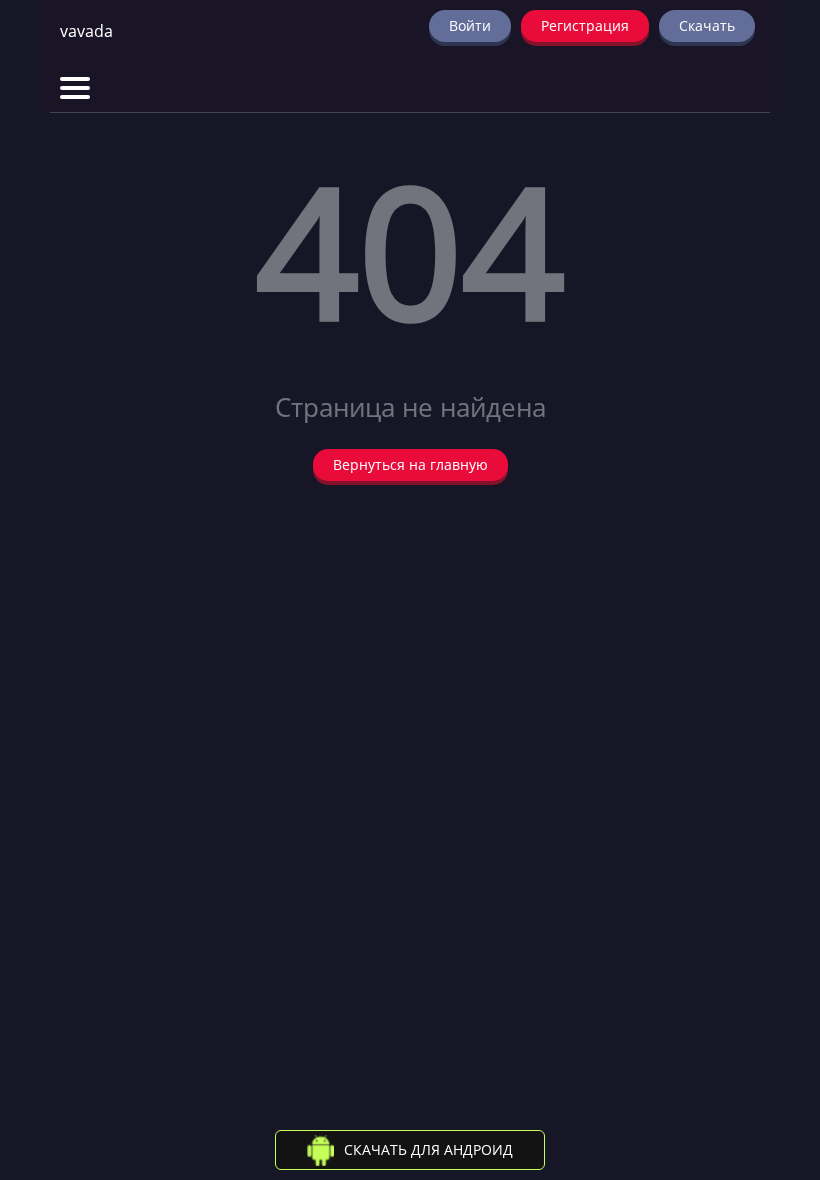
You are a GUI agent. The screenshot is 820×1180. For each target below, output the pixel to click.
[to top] (775, 1060)
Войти (470, 25)
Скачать (707, 25)
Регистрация (585, 25)
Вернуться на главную (410, 464)
